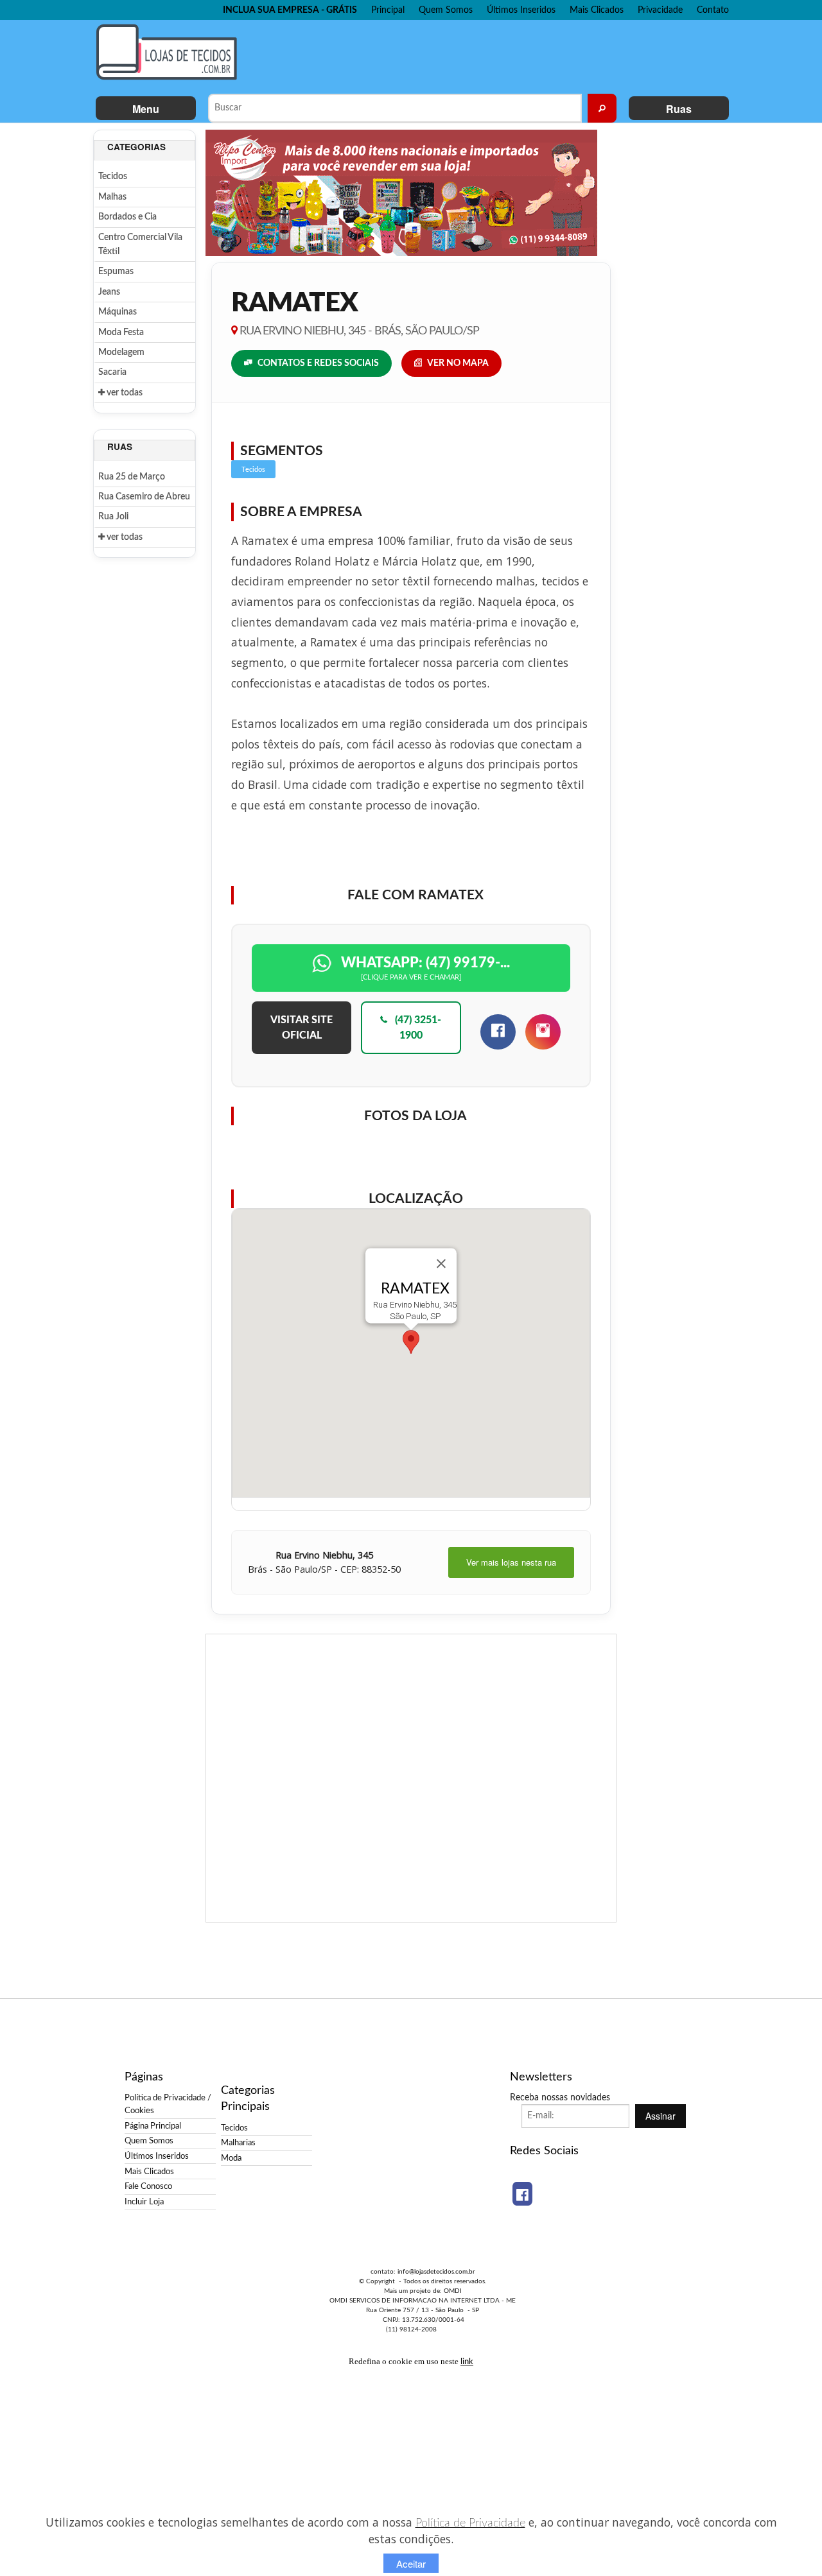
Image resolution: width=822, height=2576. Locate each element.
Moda (231, 2158)
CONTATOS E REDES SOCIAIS (318, 363)
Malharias (238, 2143)
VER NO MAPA (458, 363)
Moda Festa (121, 333)
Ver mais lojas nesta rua (511, 1562)
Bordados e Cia (127, 217)
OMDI (453, 2291)
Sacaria (112, 372)
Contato (713, 10)
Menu (146, 109)
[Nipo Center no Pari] (401, 193)
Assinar (660, 2116)
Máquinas (118, 312)
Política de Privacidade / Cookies (168, 2104)
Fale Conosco (148, 2186)
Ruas (679, 109)
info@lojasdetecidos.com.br (436, 2272)
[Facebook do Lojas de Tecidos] (522, 2194)
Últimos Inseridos (521, 10)
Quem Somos (446, 10)
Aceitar (411, 2563)
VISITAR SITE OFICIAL (302, 1028)
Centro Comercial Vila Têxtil (140, 245)
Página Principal (153, 2126)
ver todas (124, 393)
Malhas (112, 197)
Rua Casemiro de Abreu (144, 497)
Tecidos (113, 177)
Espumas (116, 272)
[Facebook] (498, 1032)
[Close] (441, 1263)
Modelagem (121, 352)
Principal (388, 10)
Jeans (109, 292)
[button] (411, 1342)
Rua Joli (113, 517)
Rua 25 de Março (132, 477)
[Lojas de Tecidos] (170, 52)
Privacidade (660, 10)
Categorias (136, 147)
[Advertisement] (487, 55)
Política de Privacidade (470, 2523)
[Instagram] (543, 1032)
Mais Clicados (597, 10)
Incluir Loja (144, 2202)
